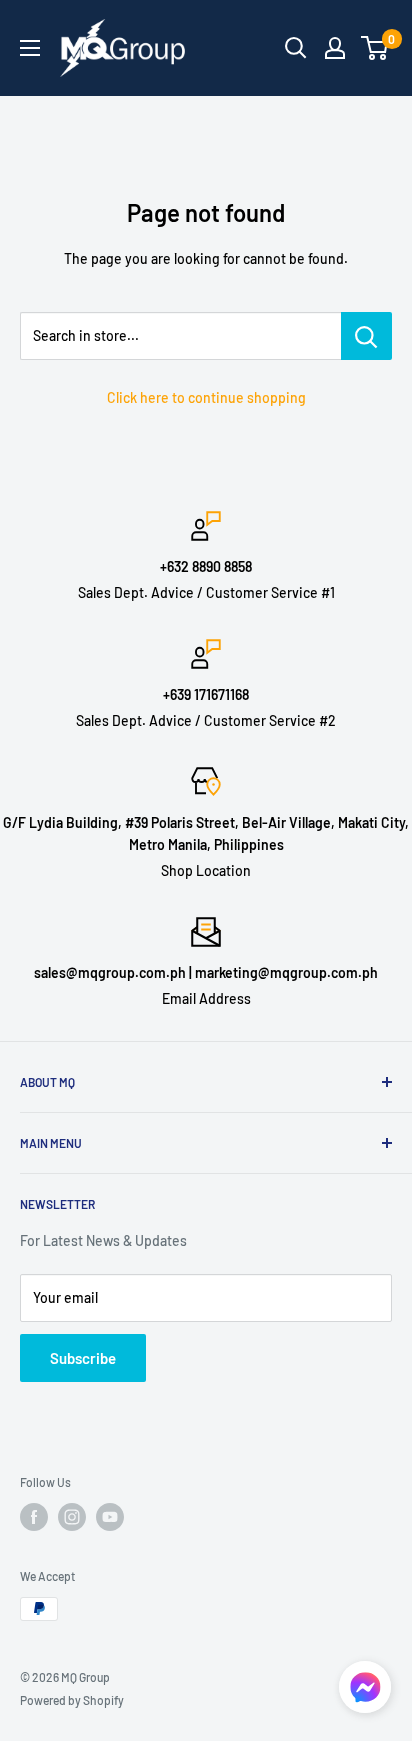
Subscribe (83, 1358)
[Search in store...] (366, 336)
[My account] (335, 48)
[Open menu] (30, 48)
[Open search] (296, 48)
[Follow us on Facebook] (34, 1517)
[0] (375, 48)
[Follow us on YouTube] (110, 1517)
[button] (365, 1692)
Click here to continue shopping (206, 397)
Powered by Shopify (72, 1700)
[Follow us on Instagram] (72, 1517)
